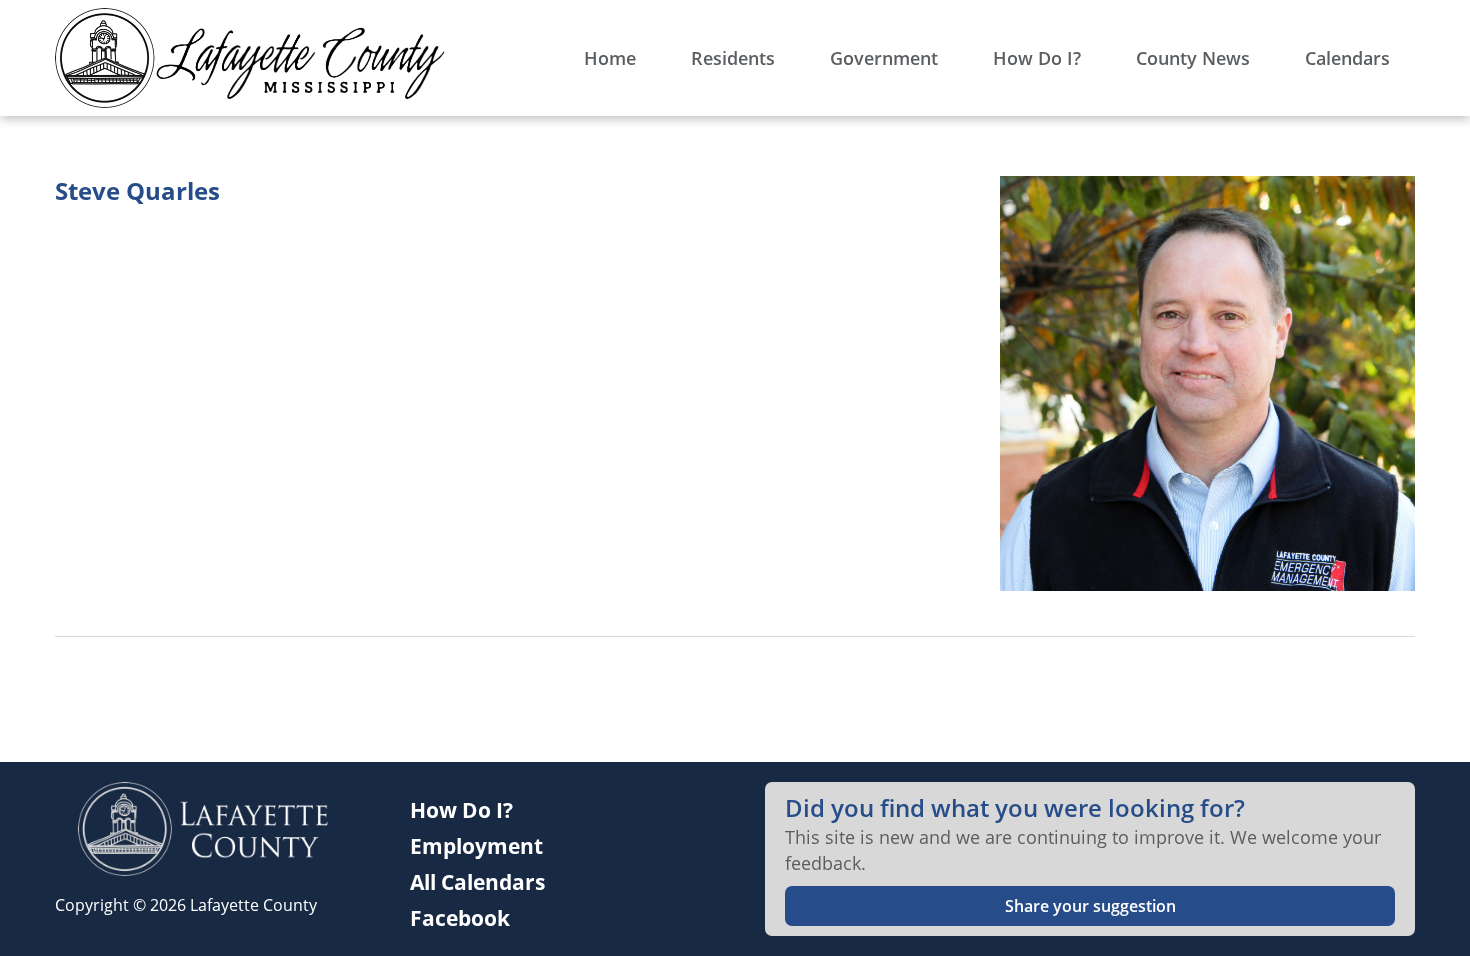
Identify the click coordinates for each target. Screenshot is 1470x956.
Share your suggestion (1090, 906)
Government (884, 58)
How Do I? (1037, 58)
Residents (733, 58)
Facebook (460, 918)
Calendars (1347, 58)
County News (1193, 58)
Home (610, 58)
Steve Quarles (137, 191)
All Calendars (477, 882)
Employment (476, 846)
